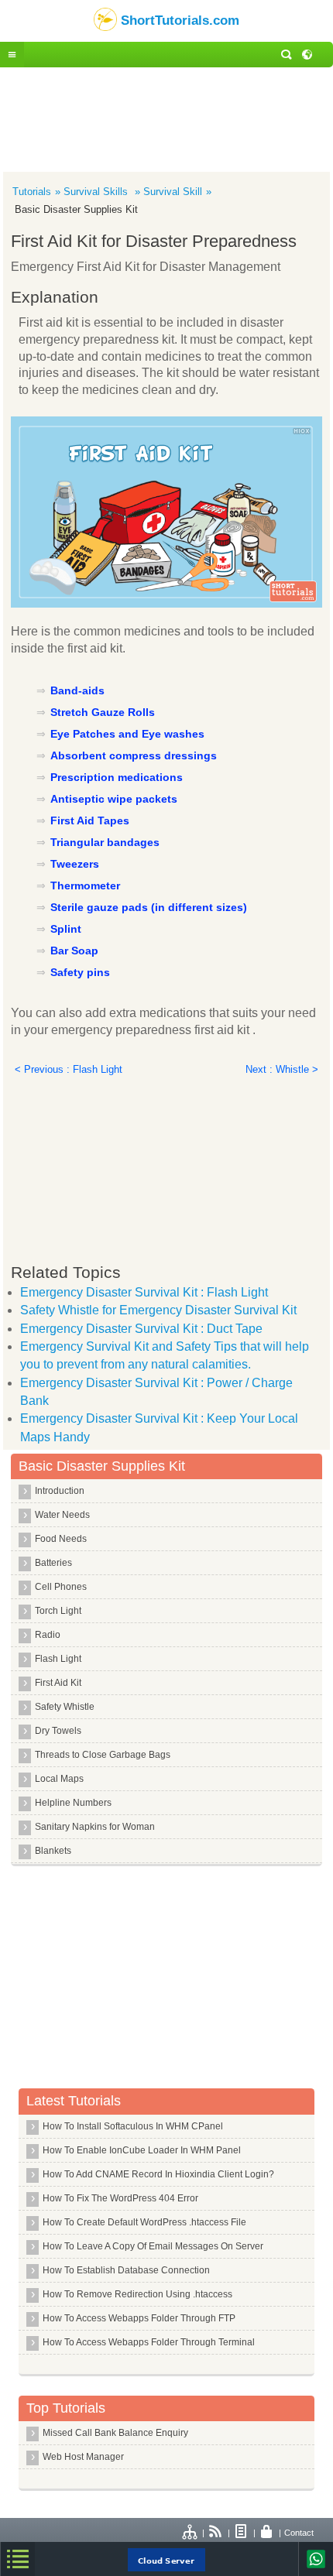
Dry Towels (58, 1731)
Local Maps (59, 1779)
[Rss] (216, 2533)
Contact (299, 2533)
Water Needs (62, 1515)
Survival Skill (173, 192)
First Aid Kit (58, 1683)
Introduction (60, 1491)
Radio (48, 1635)
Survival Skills (97, 192)
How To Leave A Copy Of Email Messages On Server (153, 2246)
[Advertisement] (166, 118)
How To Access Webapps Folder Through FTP (139, 2318)
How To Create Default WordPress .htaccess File (144, 2222)
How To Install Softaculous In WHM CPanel (133, 2126)
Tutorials (32, 192)
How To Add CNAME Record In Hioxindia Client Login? (158, 2174)
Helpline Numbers (73, 1803)
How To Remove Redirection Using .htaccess (137, 2294)
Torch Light (58, 1611)
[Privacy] (267, 2533)
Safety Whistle (65, 1707)
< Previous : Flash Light (69, 1069)
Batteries (53, 1563)
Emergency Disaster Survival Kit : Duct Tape (141, 1329)
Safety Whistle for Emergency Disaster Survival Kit (158, 1310)
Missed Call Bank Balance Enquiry (115, 2433)
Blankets (53, 1851)
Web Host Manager (83, 2457)
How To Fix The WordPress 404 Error (120, 2198)
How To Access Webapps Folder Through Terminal (149, 2342)
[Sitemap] (191, 2533)
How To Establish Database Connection (126, 2270)
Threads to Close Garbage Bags (103, 1755)
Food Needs (61, 1539)
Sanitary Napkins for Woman (95, 1827)
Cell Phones (61, 1587)
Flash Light (58, 1659)
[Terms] (242, 2533)
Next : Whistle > (282, 1069)
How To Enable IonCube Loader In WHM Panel (142, 2150)
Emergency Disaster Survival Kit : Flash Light (144, 1292)
